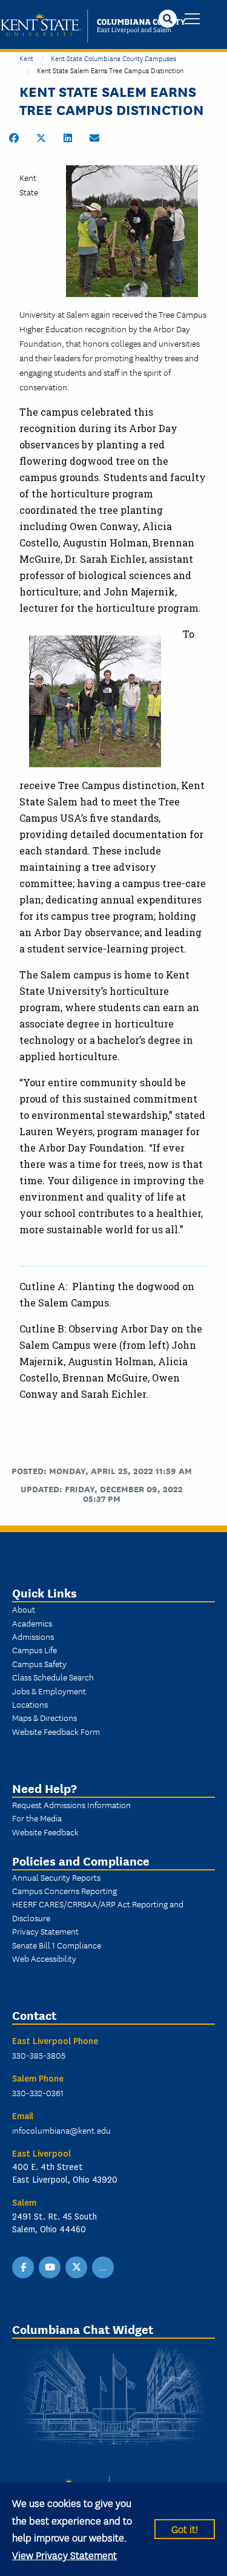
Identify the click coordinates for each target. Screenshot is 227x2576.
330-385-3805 (39, 2055)
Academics (32, 1623)
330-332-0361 (38, 2093)
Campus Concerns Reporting (64, 1890)
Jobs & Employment (49, 1691)
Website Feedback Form (56, 1731)
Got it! (185, 2528)
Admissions (33, 1636)
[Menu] (192, 20)
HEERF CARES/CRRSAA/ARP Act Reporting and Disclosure (98, 1910)
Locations (30, 1704)
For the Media (37, 1818)
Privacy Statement (45, 1931)
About (24, 1609)
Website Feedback (45, 1832)
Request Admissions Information (71, 1804)
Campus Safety (39, 1663)
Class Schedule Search (53, 1677)
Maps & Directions (44, 1717)
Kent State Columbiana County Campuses (113, 58)
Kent (26, 58)
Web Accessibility (44, 1958)
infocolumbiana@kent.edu (61, 2130)
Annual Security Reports (56, 1877)
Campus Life (35, 1650)
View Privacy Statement (64, 2555)
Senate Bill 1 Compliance (57, 1945)
